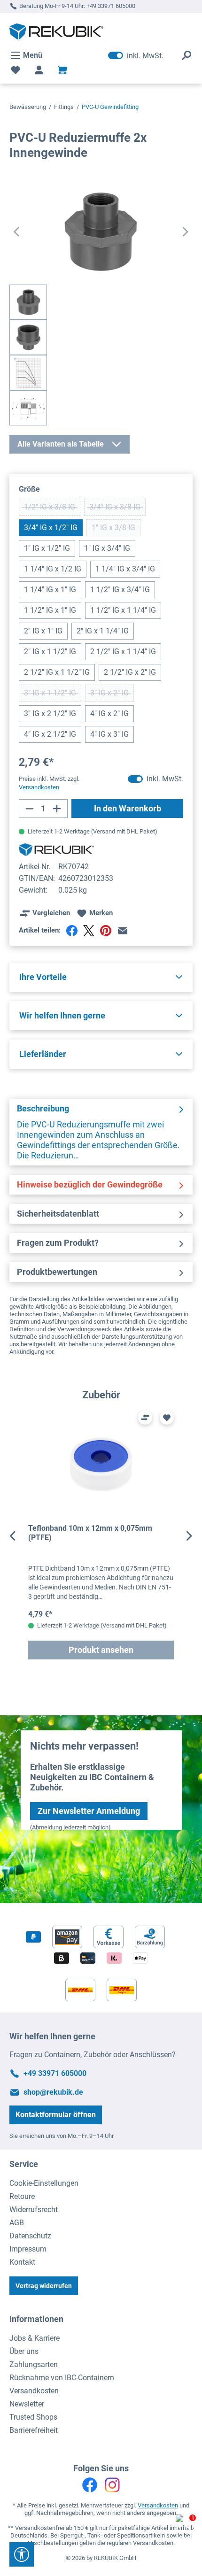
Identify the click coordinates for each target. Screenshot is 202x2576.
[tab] (101, 1132)
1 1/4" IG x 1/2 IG (53, 569)
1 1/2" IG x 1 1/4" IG (123, 610)
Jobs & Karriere (35, 2338)
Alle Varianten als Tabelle (61, 444)
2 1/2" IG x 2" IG (130, 672)
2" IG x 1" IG (43, 631)
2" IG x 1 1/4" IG (103, 631)
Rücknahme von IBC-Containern (62, 2378)
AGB (17, 2223)
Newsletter (27, 2404)
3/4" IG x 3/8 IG (117, 509)
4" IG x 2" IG (109, 713)
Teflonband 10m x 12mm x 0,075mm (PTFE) (90, 1533)
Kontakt (22, 2262)
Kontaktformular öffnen (56, 2115)
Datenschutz (30, 2236)
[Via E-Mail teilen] (123, 931)
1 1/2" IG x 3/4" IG (120, 590)
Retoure (22, 2196)
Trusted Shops (33, 2417)
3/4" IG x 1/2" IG (51, 528)
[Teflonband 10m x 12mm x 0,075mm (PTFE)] (101, 1466)
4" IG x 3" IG (109, 734)
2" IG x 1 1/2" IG (50, 652)
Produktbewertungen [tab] (57, 1272)
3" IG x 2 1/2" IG (50, 713)
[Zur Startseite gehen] (56, 31)
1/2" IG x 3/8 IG (52, 509)
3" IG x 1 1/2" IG (53, 695)
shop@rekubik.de (53, 2092)
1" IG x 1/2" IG (47, 548)
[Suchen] (186, 55)
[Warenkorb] (62, 70)
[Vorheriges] (16, 232)
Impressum (28, 2249)
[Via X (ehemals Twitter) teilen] (89, 931)
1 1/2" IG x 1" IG (50, 610)
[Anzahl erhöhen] (57, 809)
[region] (101, 1536)
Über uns (24, 2351)
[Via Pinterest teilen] (106, 931)
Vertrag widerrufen (44, 2286)
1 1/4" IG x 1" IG (50, 590)
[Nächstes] (186, 232)
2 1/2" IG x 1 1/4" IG (123, 652)
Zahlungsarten (34, 2364)
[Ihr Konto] (39, 70)
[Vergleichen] (145, 1418)
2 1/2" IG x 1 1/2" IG (57, 672)
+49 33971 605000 (111, 6)
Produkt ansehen (101, 1650)
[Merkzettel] (16, 70)
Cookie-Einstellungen (44, 2183)
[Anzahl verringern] (29, 809)
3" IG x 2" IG (112, 695)
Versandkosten (34, 2391)
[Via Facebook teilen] (72, 931)
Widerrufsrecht (34, 2210)
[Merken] (167, 1418)
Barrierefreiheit (34, 2430)
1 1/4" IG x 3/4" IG (125, 569)
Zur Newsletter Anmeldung (89, 1811)
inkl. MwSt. (136, 55)
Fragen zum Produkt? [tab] (58, 1243)
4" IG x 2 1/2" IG (50, 734)
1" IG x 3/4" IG (107, 548)
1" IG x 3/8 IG (116, 530)
